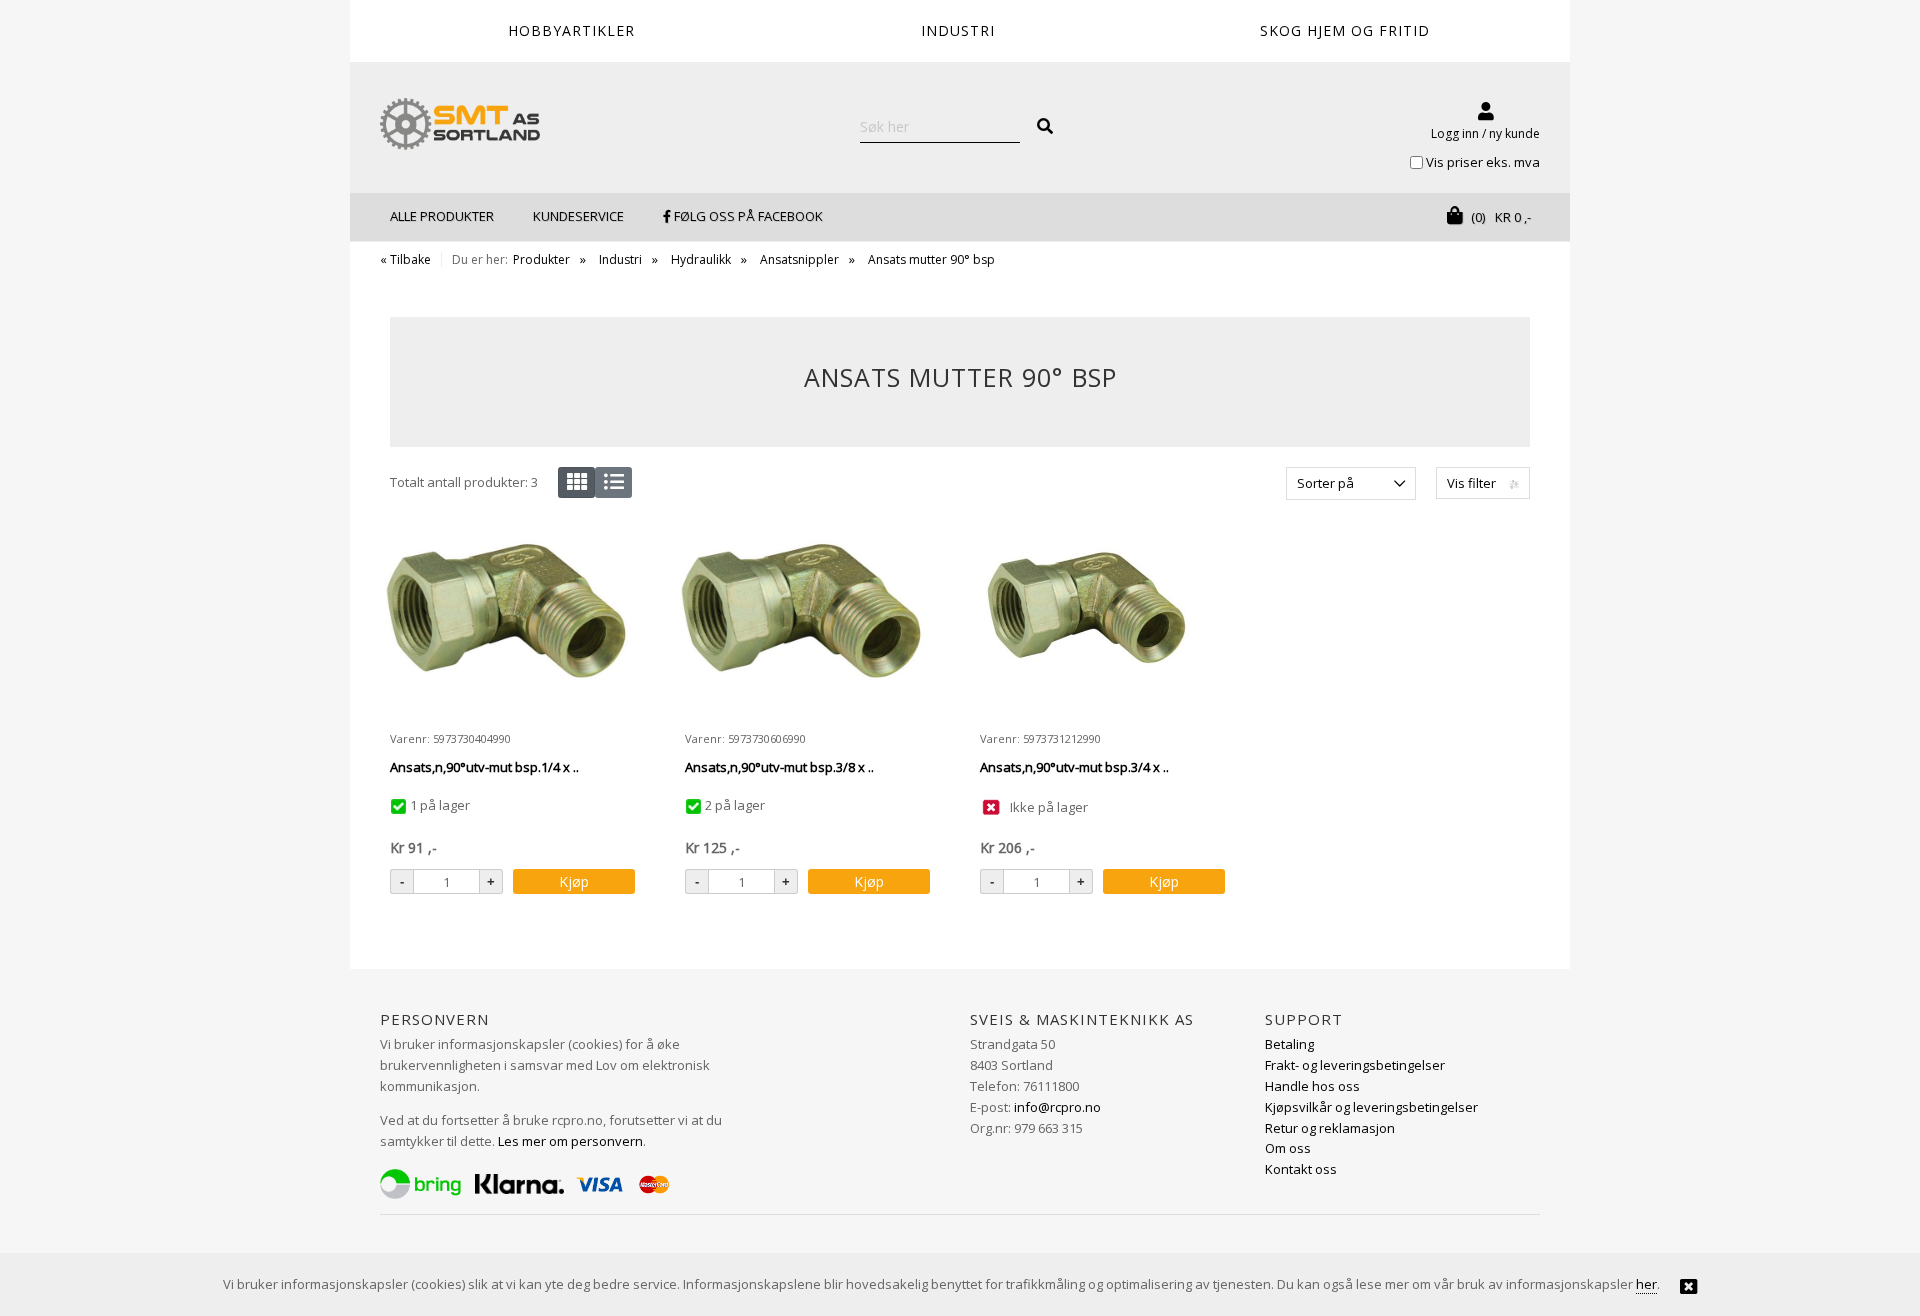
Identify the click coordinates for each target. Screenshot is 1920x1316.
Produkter (541, 259)
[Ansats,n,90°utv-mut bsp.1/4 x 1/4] (505, 620)
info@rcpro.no (1057, 1107)
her (1646, 1284)
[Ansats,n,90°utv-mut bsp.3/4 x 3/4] (1095, 620)
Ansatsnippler (799, 259)
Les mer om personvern (570, 1141)
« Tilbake (405, 259)
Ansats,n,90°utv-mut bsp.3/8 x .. (779, 767)
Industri (620, 259)
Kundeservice (578, 216)
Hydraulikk (701, 259)
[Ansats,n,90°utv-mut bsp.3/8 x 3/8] (800, 620)
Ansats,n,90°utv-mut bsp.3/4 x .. (1074, 767)
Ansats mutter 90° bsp (931, 259)
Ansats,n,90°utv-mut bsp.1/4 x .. (484, 767)
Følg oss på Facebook (747, 216)
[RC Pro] (460, 126)
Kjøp (574, 881)
